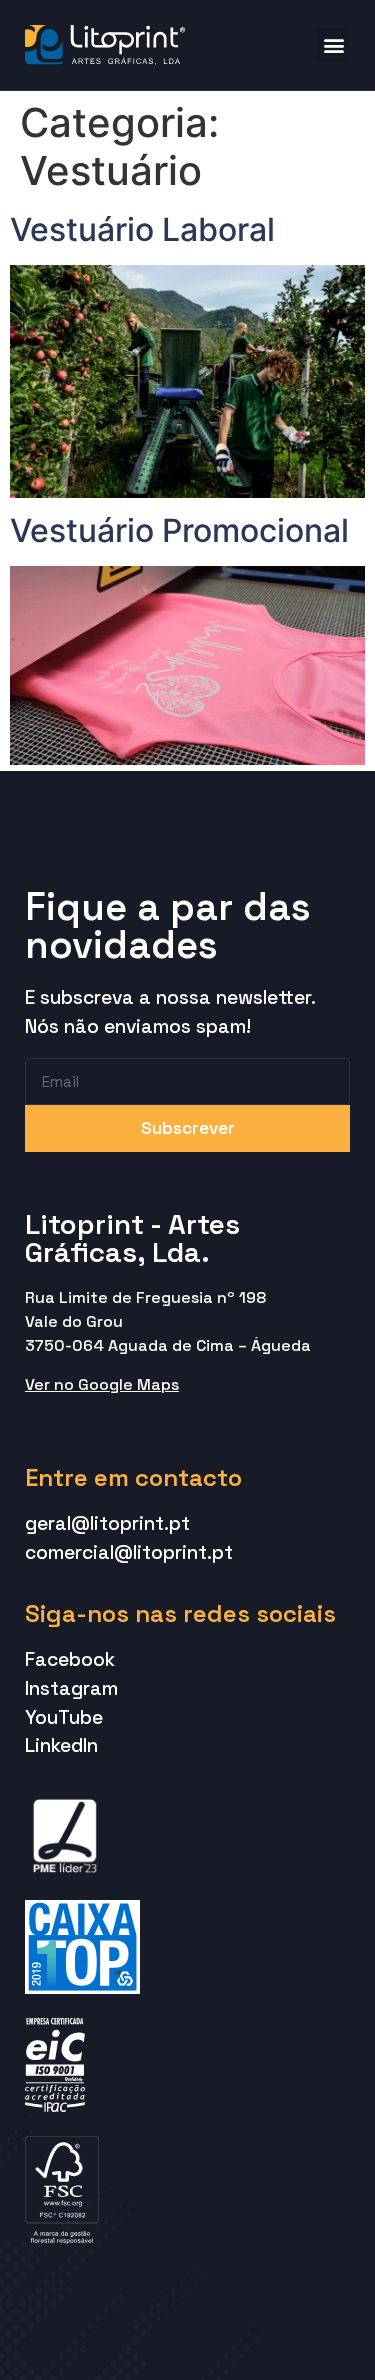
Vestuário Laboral (142, 229)
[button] (333, 44)
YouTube (64, 1717)
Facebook (70, 1659)
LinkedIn (61, 1745)
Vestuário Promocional (179, 530)
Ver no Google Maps (102, 1384)
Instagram (71, 1688)
